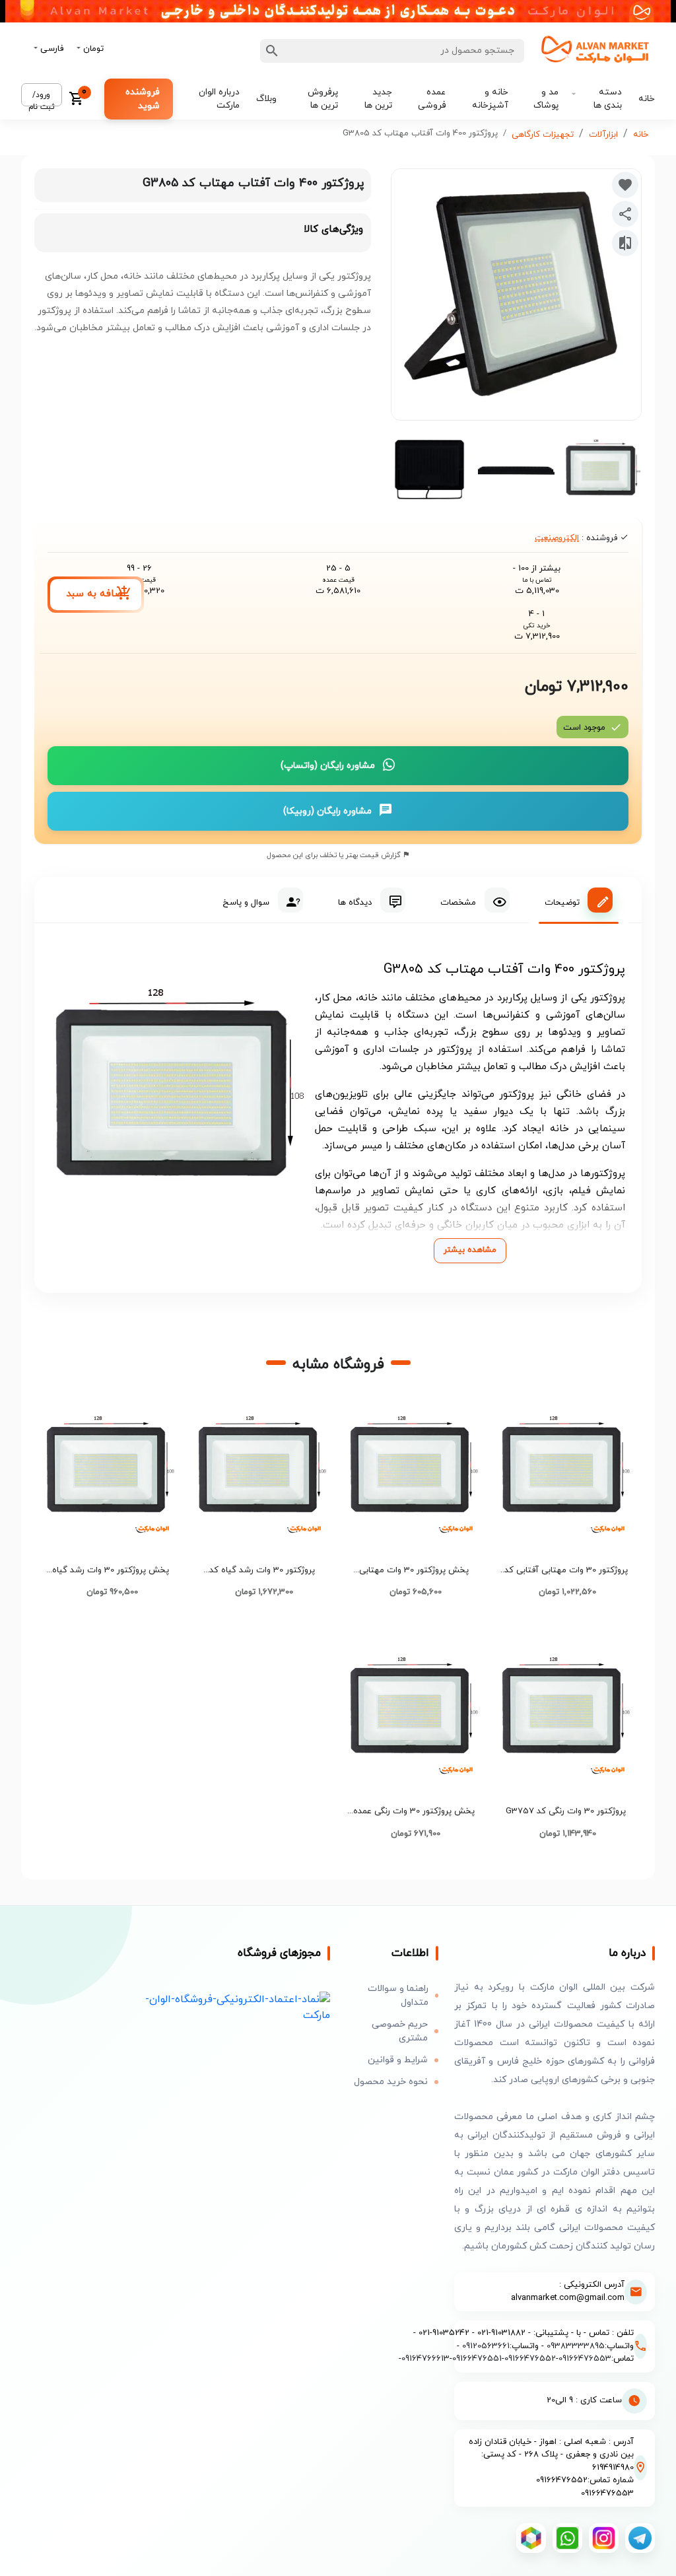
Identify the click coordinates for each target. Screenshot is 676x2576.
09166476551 (477, 2359)
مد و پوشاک (546, 99)
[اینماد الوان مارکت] (230, 2007)
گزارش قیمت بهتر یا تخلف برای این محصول (335, 855)
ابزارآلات (603, 135)
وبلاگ (266, 99)
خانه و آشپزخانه (490, 99)
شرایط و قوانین (398, 2060)
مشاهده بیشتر (470, 1250)
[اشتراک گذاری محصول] (625, 214)
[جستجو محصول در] (272, 51)
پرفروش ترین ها (323, 99)
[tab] (579, 900)
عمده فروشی (432, 99)
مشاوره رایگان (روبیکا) (327, 811)
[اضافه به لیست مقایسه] (625, 243)
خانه (647, 99)
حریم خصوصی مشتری (400, 2031)
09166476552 (530, 2359)
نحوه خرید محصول (391, 2082)
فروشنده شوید (143, 99)
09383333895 (576, 2346)
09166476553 (585, 2359)
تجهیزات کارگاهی (543, 135)
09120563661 (486, 2346)
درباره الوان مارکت (219, 99)
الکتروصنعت (557, 538)
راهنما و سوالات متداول (398, 1996)
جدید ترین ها (378, 99)
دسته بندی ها (608, 99)
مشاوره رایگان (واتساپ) (328, 766)
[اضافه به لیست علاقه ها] (625, 185)
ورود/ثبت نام (42, 98)
